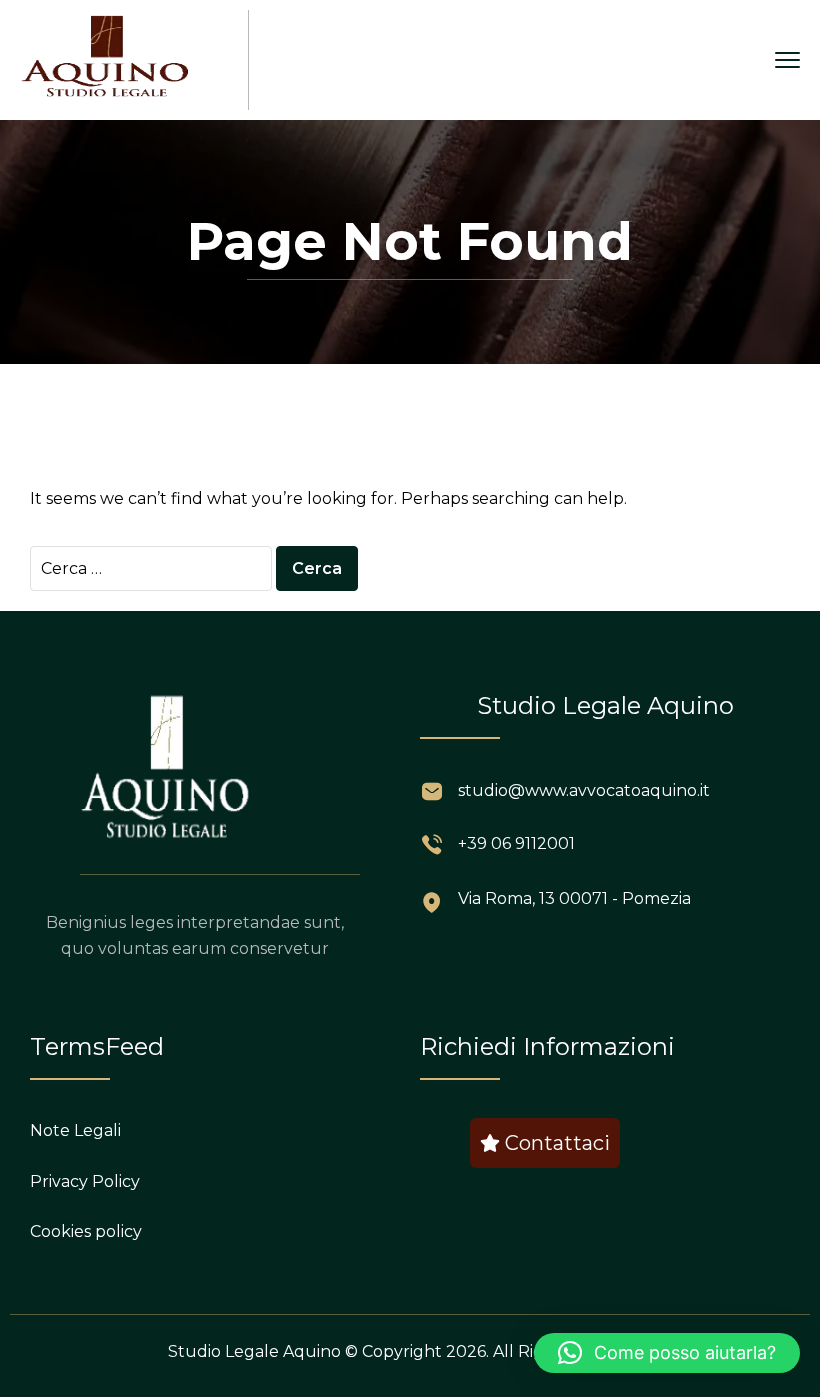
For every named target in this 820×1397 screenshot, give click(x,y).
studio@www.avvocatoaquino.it (584, 790)
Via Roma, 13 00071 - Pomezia (574, 898)
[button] (667, 1353)
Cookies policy (86, 1231)
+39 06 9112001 (516, 843)
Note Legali (75, 1130)
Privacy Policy (85, 1181)
